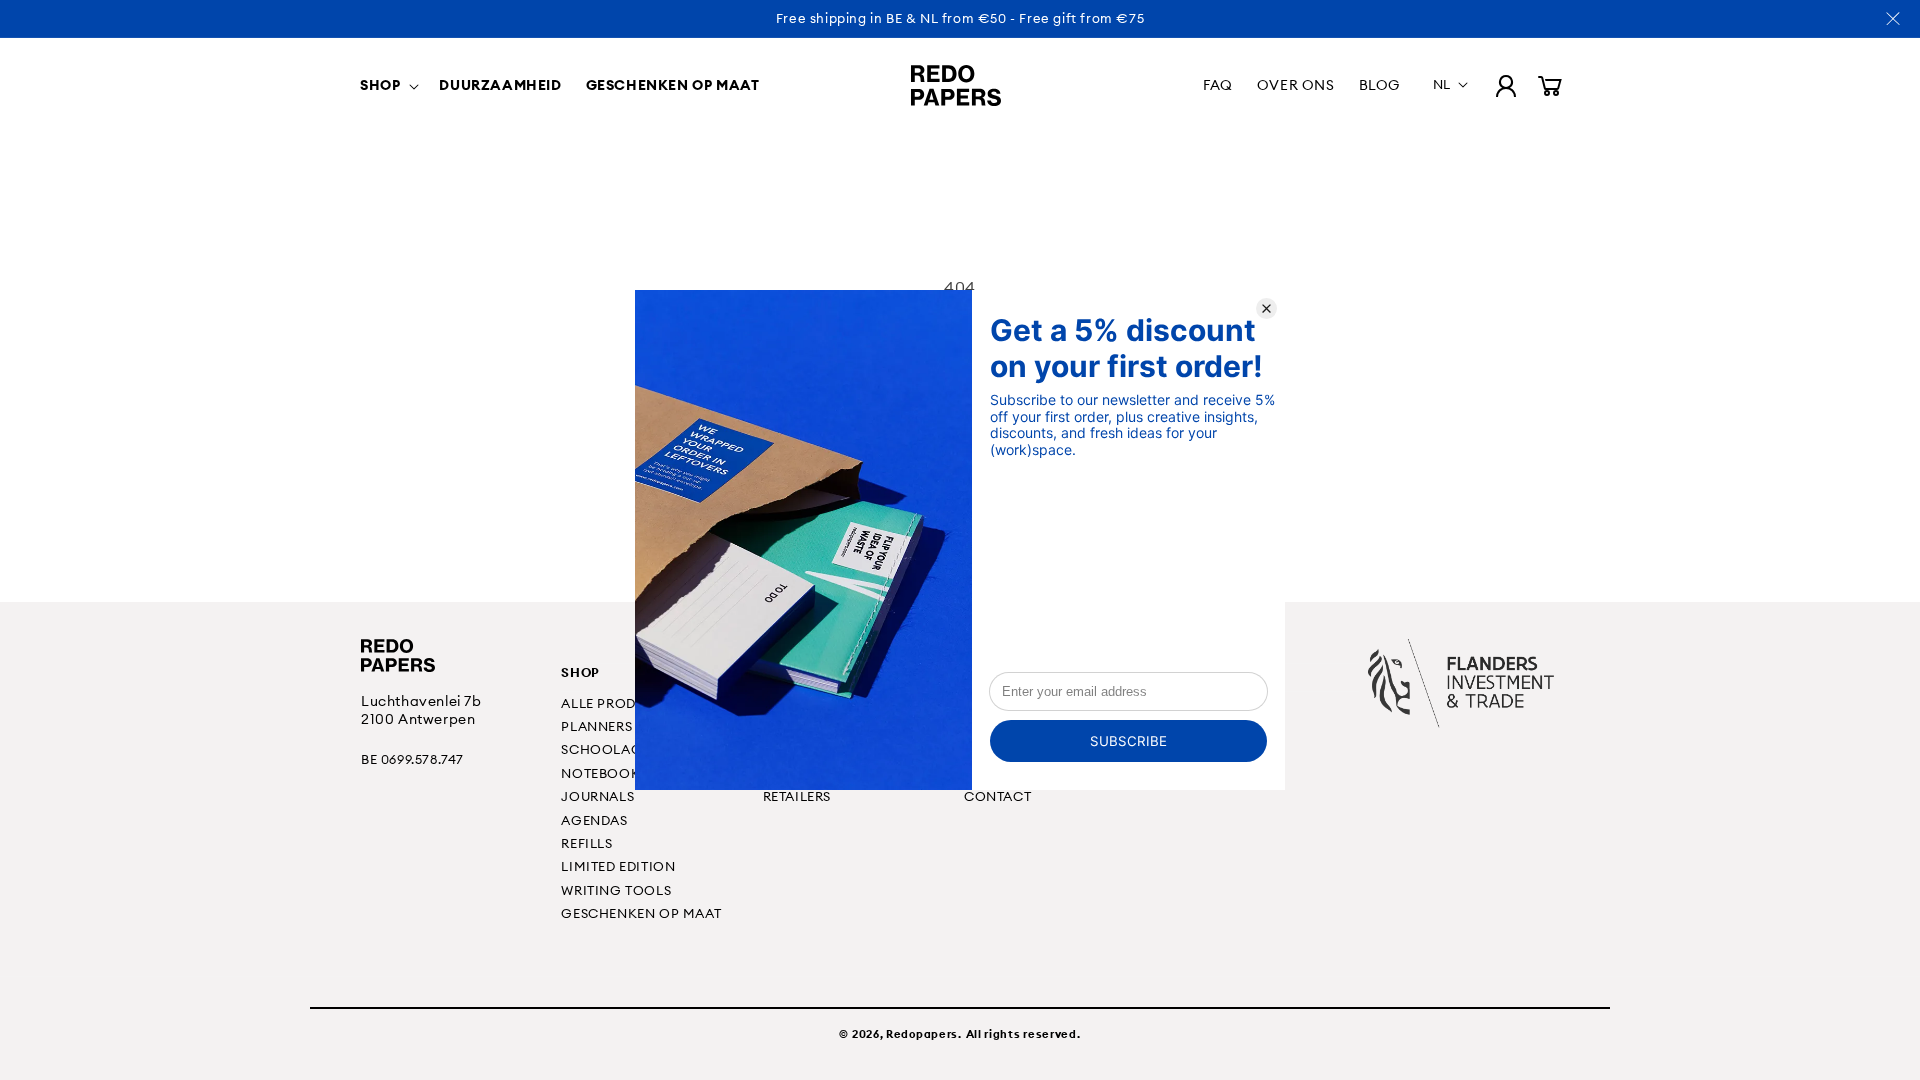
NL (1442, 84)
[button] (387, 85)
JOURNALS (597, 796)
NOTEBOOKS (604, 773)
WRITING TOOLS (616, 890)
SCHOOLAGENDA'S (625, 749)
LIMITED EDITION (618, 866)
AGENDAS (594, 820)
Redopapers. (924, 1034)
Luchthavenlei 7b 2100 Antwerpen (421, 710)
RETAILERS (797, 796)
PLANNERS (596, 726)
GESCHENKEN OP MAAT (641, 913)
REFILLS (586, 843)
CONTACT (997, 796)
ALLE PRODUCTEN (621, 703)
